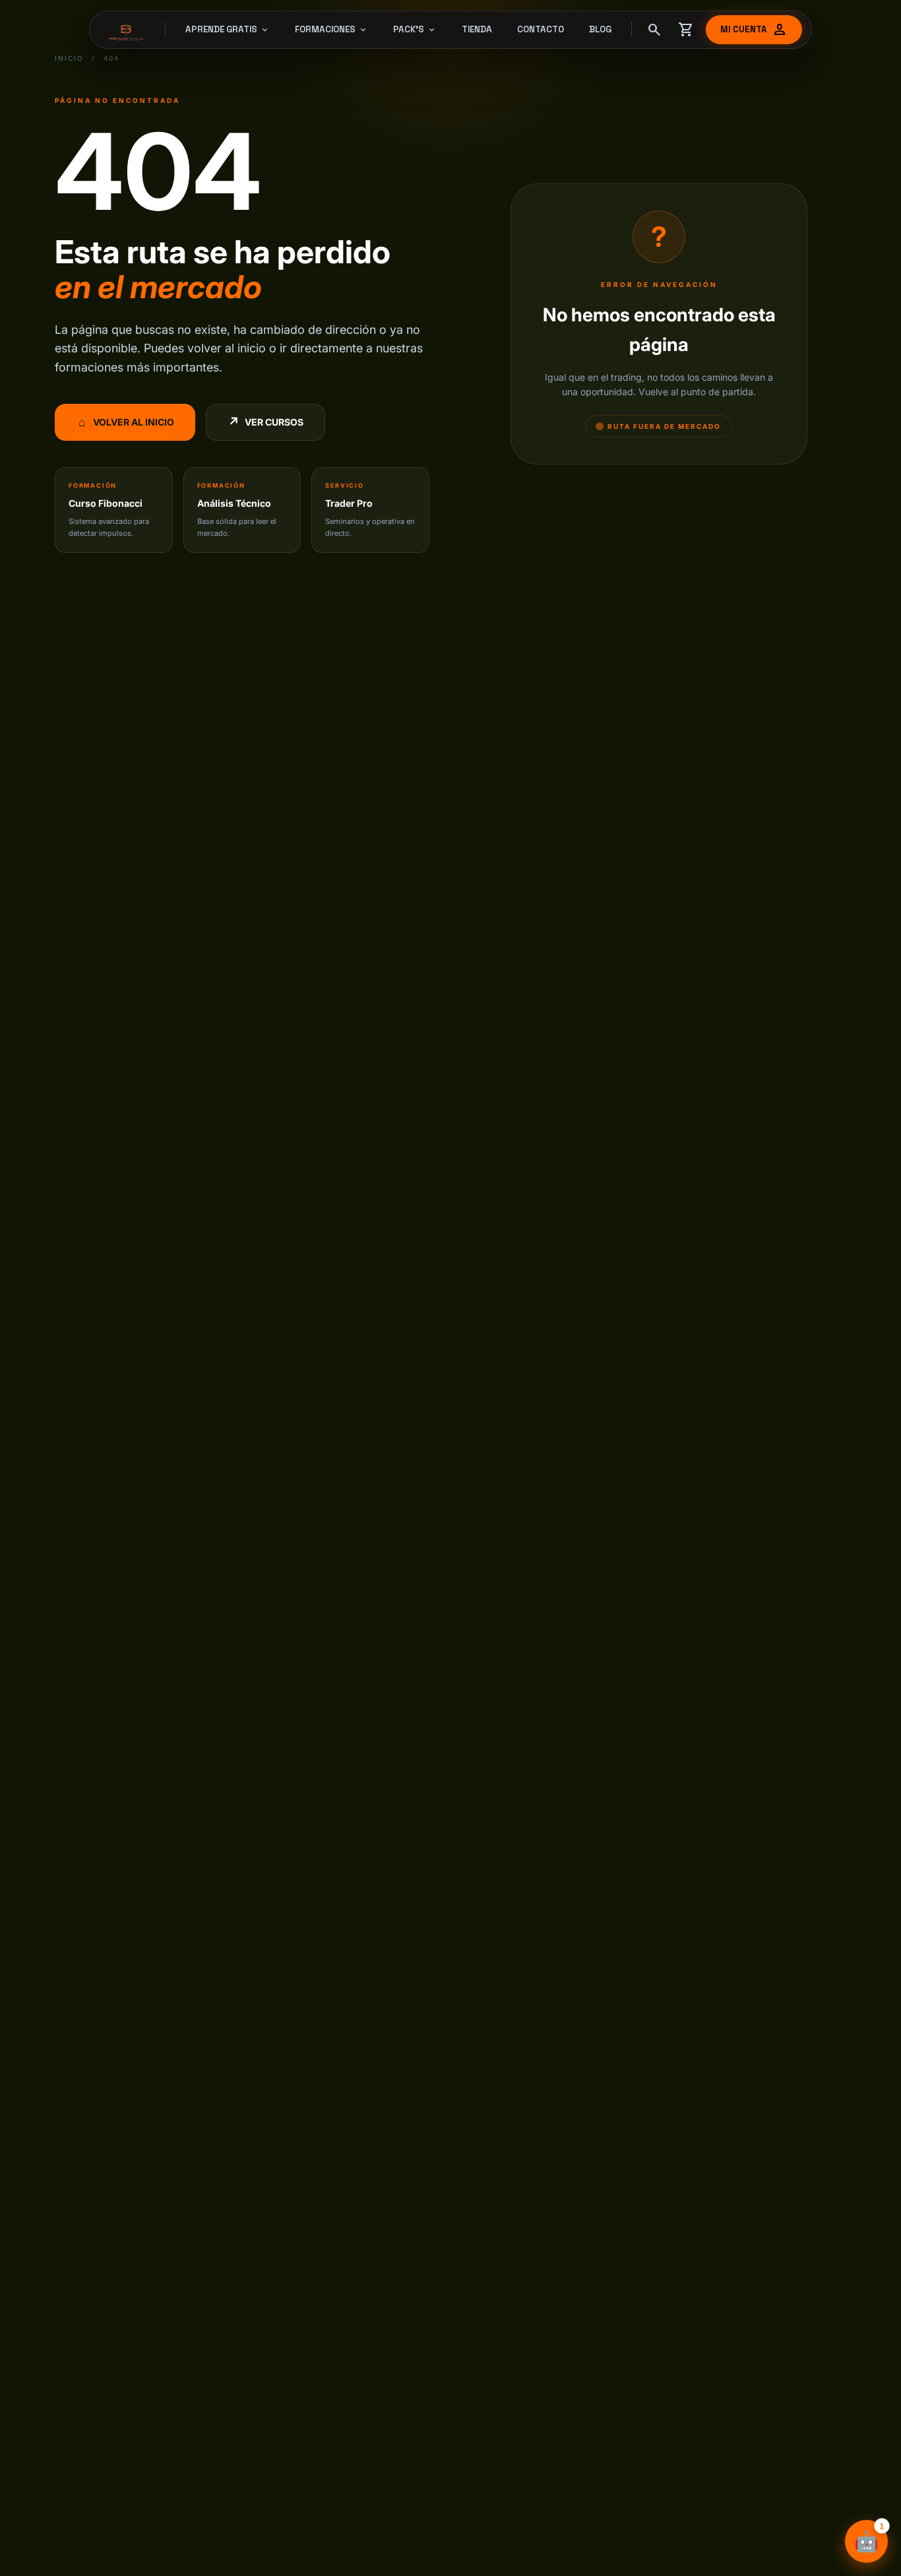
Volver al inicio (127, 422)
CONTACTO (541, 29)
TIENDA (477, 29)
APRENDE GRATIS (228, 30)
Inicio (69, 58)
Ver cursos (266, 422)
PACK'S (415, 30)
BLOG (600, 29)
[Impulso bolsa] (128, 30)
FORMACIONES (331, 30)
